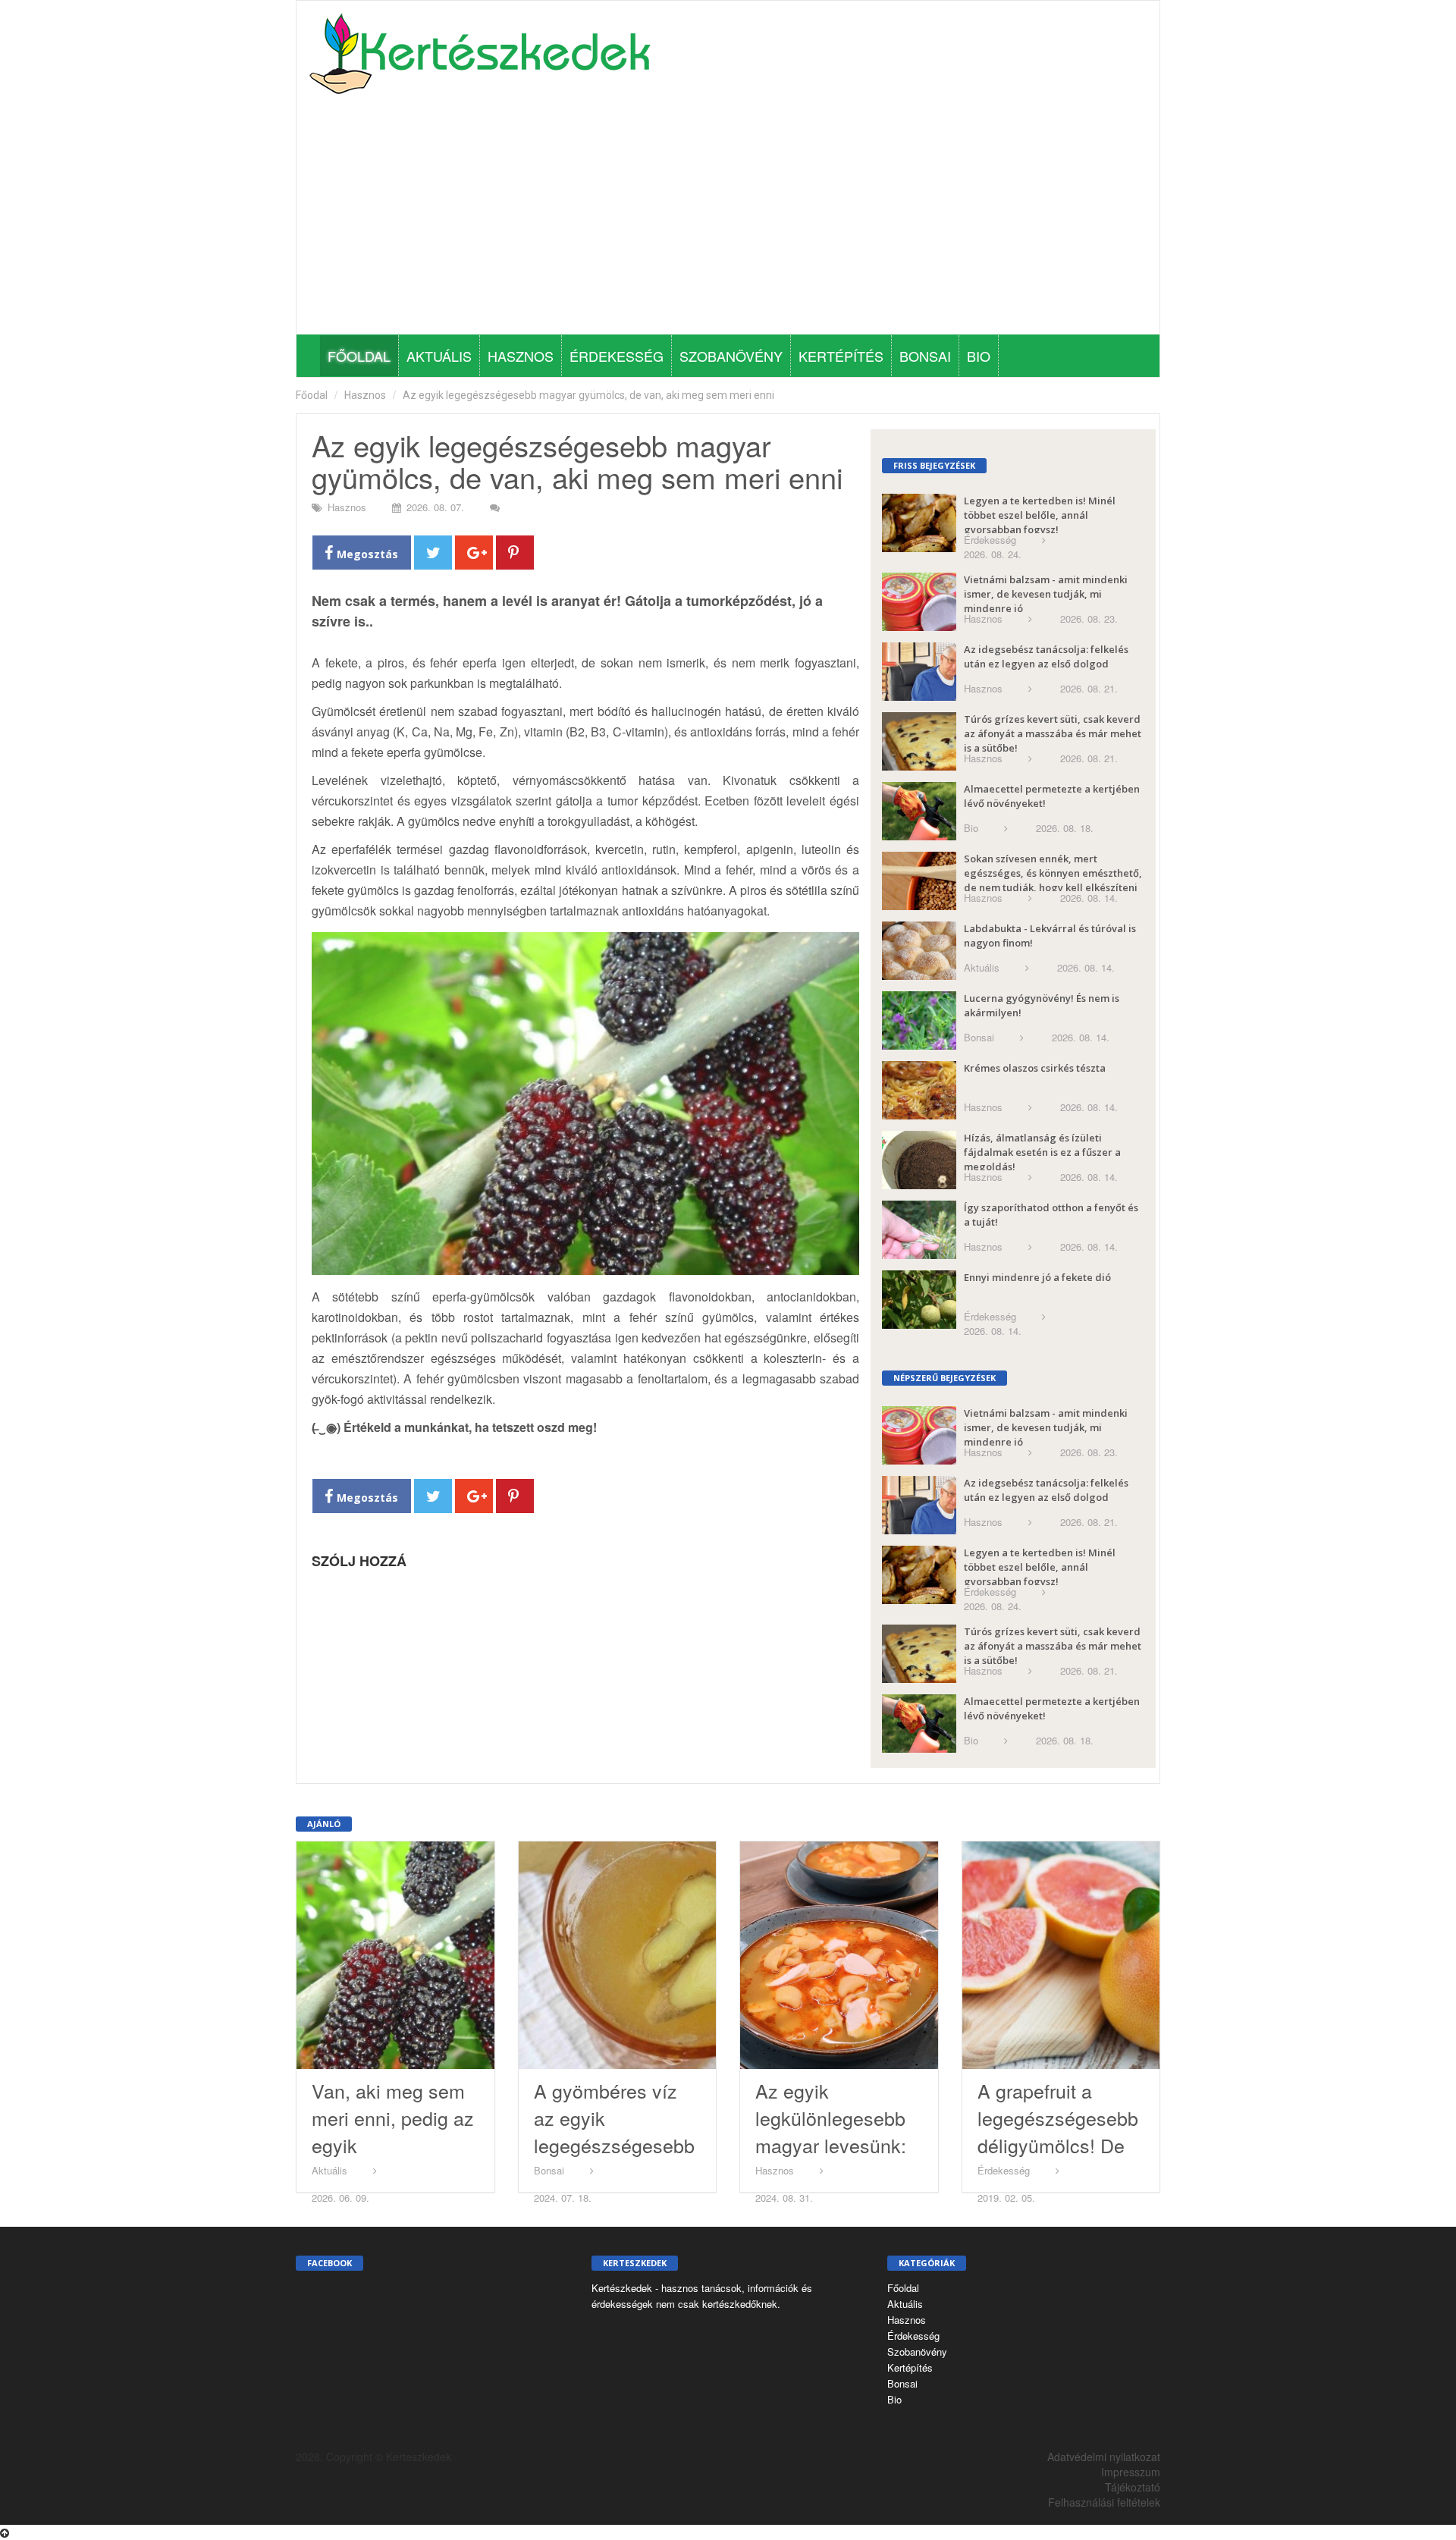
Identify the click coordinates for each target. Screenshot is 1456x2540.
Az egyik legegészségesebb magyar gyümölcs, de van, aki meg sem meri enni (588, 395)
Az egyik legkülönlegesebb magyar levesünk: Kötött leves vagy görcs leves (831, 2145)
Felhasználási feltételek (1104, 2502)
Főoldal (359, 356)
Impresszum (1131, 2472)
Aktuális (439, 356)
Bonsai (925, 356)
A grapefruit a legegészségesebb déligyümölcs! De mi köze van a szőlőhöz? (1058, 2145)
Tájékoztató (1133, 2487)
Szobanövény (731, 356)
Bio (979, 356)
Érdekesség (617, 356)
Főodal (312, 395)
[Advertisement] (728, 221)
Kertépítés (841, 356)
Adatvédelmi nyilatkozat (1104, 2457)
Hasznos (521, 356)
